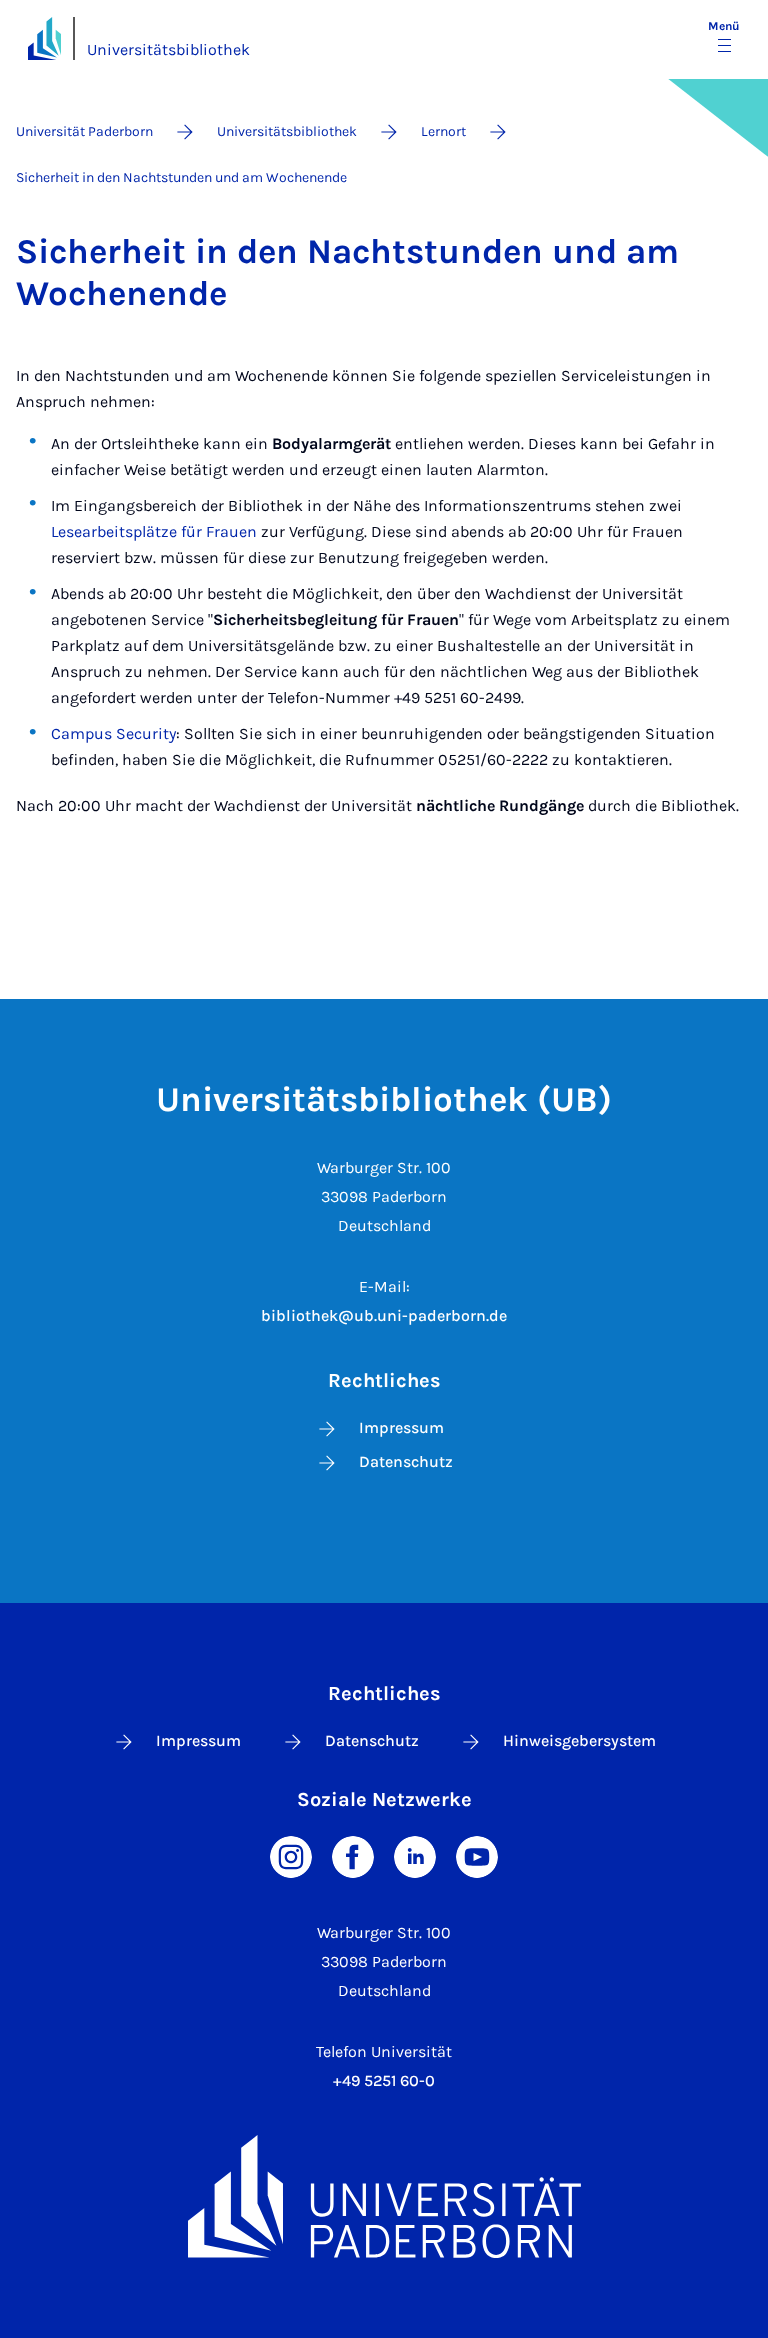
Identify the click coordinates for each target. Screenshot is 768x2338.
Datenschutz (406, 1461)
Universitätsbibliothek (168, 49)
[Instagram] (291, 1854)
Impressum (401, 1427)
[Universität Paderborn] (384, 2196)
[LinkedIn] (415, 1854)
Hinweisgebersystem (579, 1740)
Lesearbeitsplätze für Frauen (154, 531)
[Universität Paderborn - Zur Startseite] (44, 38)
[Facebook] (353, 1854)
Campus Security (113, 733)
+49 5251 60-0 (384, 2080)
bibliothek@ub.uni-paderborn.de (384, 1315)
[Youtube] (477, 1854)
